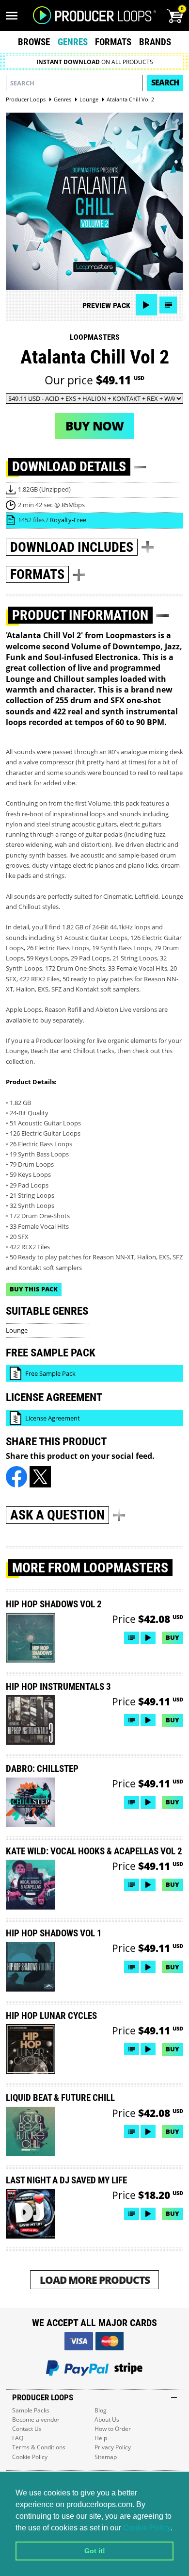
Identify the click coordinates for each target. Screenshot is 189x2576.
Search (165, 83)
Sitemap (106, 2457)
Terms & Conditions (39, 2447)
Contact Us (27, 2429)
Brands (155, 42)
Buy (173, 1637)
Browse (34, 42)
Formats (113, 42)
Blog (101, 2410)
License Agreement (53, 1418)
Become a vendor (36, 2419)
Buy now (94, 426)
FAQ (18, 2438)
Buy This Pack (34, 1289)
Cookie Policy (147, 2528)
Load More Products (95, 2280)
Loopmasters (95, 337)
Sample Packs (31, 2410)
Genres (73, 42)
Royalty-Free (68, 520)
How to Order (113, 2429)
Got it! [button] (95, 2551)
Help (101, 2438)
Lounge (17, 1330)
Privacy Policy (113, 2447)
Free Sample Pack (50, 1373)
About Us (107, 2419)
